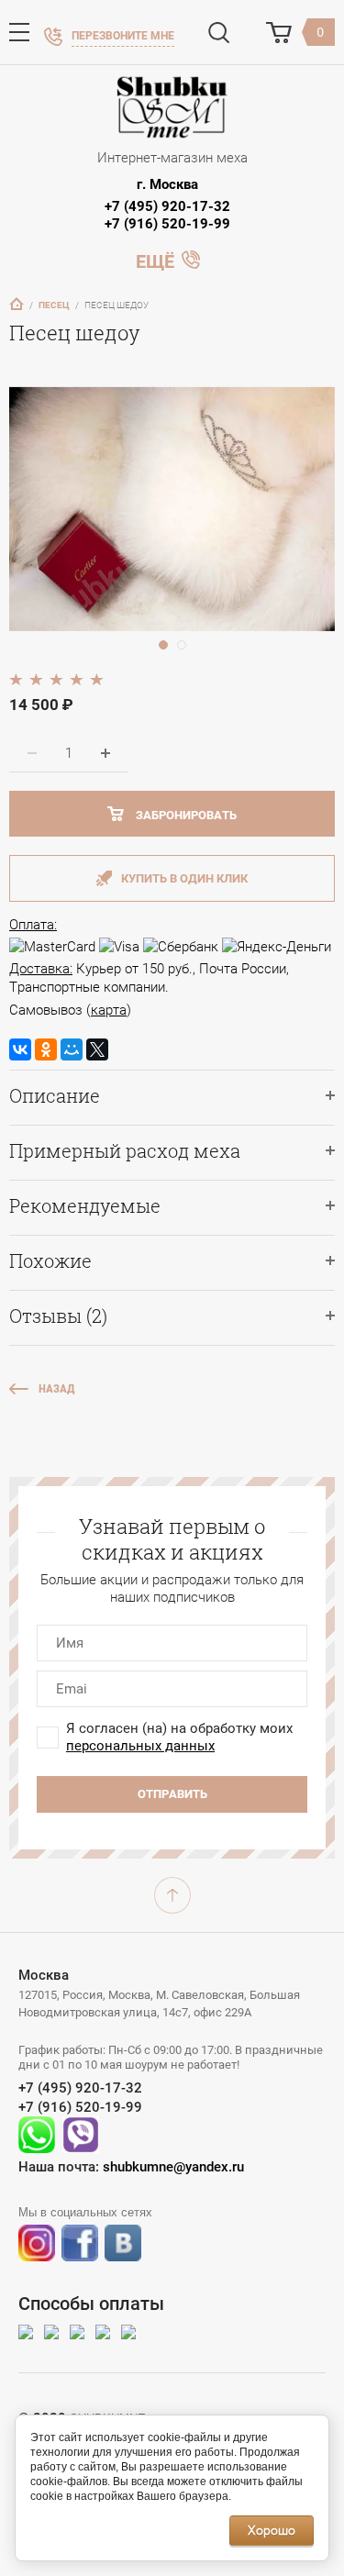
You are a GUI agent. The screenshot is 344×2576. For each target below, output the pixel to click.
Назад (57, 1388)
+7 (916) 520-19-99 (167, 224)
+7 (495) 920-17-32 (167, 206)
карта (109, 1010)
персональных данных (140, 1746)
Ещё (155, 260)
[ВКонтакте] (20, 1049)
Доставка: (41, 969)
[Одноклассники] (46, 1049)
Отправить (172, 1794)
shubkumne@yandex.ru (173, 2167)
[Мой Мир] (72, 1049)
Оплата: (33, 925)
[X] (97, 1049)
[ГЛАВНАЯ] (17, 304)
